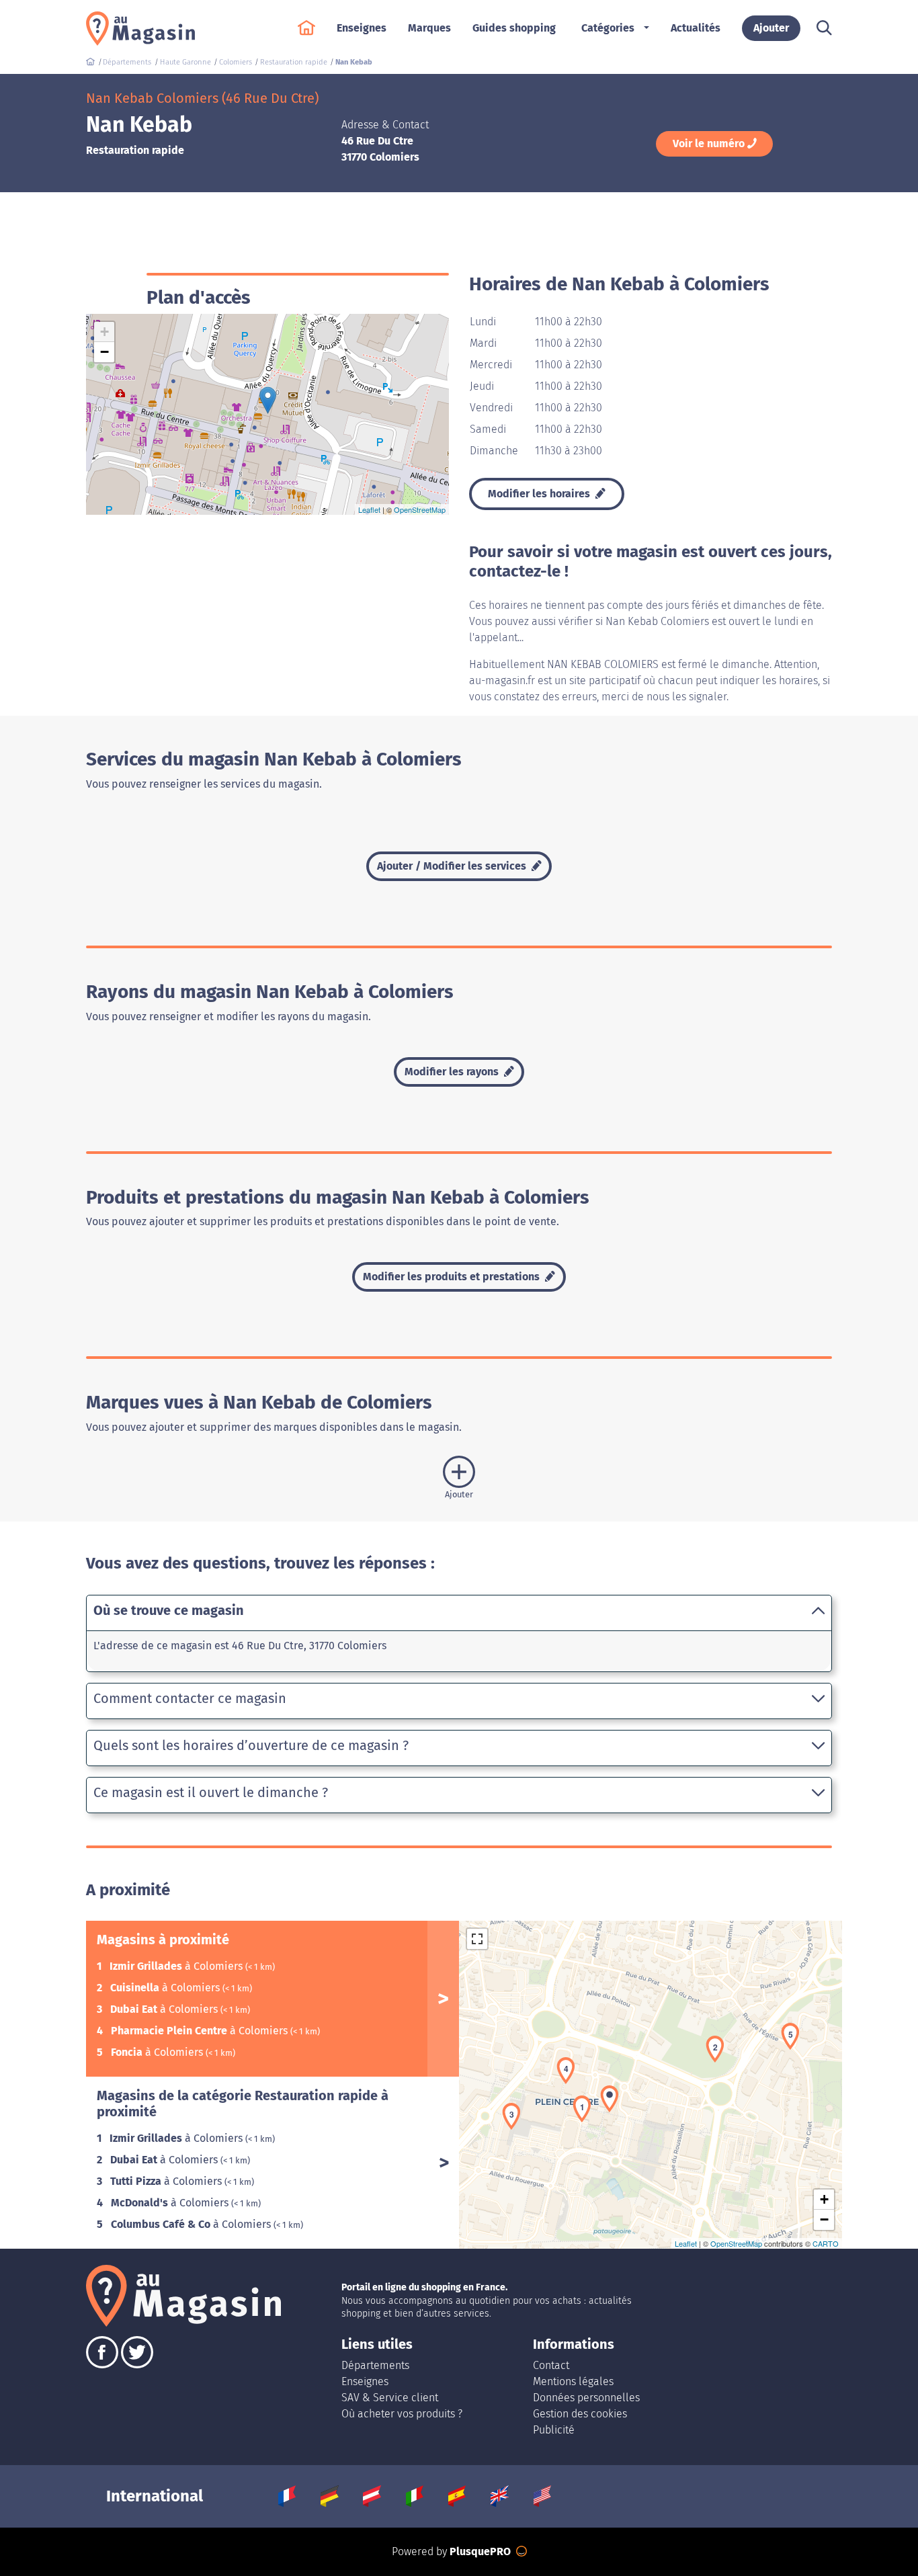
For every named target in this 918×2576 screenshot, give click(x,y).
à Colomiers (177, 1966)
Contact (551, 2365)
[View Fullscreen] (477, 1939)
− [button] (105, 352)
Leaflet (369, 509)
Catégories (608, 28)
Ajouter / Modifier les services (453, 866)
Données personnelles (586, 2398)
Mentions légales (573, 2381)
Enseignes (365, 2381)
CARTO (826, 2243)
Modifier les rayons (453, 1072)
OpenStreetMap (420, 509)
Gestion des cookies (580, 2414)
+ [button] (105, 332)
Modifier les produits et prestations (453, 1277)
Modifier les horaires (540, 494)
